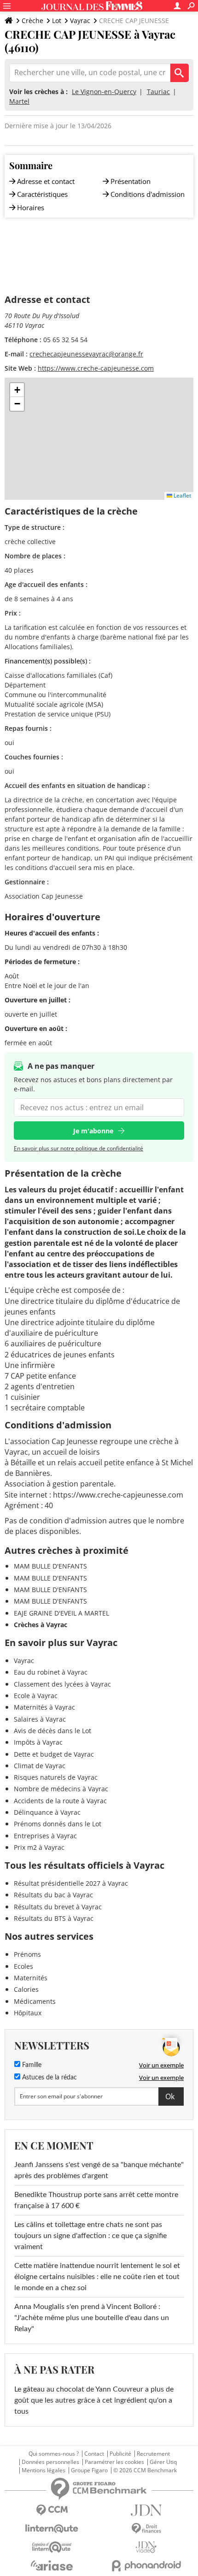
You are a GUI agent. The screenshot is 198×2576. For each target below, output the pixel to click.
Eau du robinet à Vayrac (51, 1672)
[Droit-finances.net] (146, 2529)
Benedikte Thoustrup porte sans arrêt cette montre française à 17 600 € (96, 2200)
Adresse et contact (46, 181)
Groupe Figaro (89, 2470)
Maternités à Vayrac (44, 1707)
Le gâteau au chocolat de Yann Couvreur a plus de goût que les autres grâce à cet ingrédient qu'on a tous (94, 2400)
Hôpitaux (28, 2013)
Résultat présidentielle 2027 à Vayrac (71, 1883)
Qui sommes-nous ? (54, 2454)
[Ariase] (52, 2565)
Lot (57, 21)
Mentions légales (44, 2470)
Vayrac (80, 21)
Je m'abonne (93, 1131)
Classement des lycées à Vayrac (62, 1684)
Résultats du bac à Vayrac (53, 1895)
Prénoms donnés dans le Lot (58, 1824)
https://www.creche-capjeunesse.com (96, 368)
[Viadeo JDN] (146, 2547)
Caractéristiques (42, 194)
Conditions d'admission (148, 194)
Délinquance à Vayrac (47, 1812)
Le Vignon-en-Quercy (104, 92)
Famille (31, 2065)
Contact (94, 2454)
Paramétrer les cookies (114, 2462)
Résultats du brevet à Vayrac (58, 1907)
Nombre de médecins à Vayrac (61, 1789)
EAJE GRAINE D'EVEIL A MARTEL (61, 1613)
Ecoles (23, 1966)
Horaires (31, 207)
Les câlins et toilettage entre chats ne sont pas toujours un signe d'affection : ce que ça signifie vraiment (90, 2236)
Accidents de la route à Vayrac (60, 1801)
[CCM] (52, 2510)
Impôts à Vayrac (38, 1742)
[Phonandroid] (146, 2566)
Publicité (120, 2454)
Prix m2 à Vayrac (39, 1847)
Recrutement (153, 2454)
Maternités (31, 1978)
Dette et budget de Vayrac (54, 1754)
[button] (17, 390)
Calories (26, 1989)
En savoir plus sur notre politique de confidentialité (79, 1148)
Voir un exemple (161, 2065)
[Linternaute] (52, 2529)
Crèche (32, 21)
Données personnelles (50, 2462)
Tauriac (158, 92)
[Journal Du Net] (146, 2510)
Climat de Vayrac (40, 1766)
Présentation (131, 181)
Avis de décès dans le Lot (52, 1731)
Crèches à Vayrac (41, 1625)
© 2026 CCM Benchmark (145, 2470)
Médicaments (35, 2001)
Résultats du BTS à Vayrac (54, 1918)
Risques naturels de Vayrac (56, 1777)
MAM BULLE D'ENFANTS (50, 1566)
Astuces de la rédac (49, 2078)
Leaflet (182, 495)
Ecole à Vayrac (36, 1696)
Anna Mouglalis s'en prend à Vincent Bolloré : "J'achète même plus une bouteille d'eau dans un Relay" (92, 2318)
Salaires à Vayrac (40, 1719)
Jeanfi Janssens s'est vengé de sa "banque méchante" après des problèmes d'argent (99, 2170)
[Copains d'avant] (52, 2547)
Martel (19, 101)
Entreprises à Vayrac (45, 1836)
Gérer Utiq (163, 2462)
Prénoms (27, 1954)
